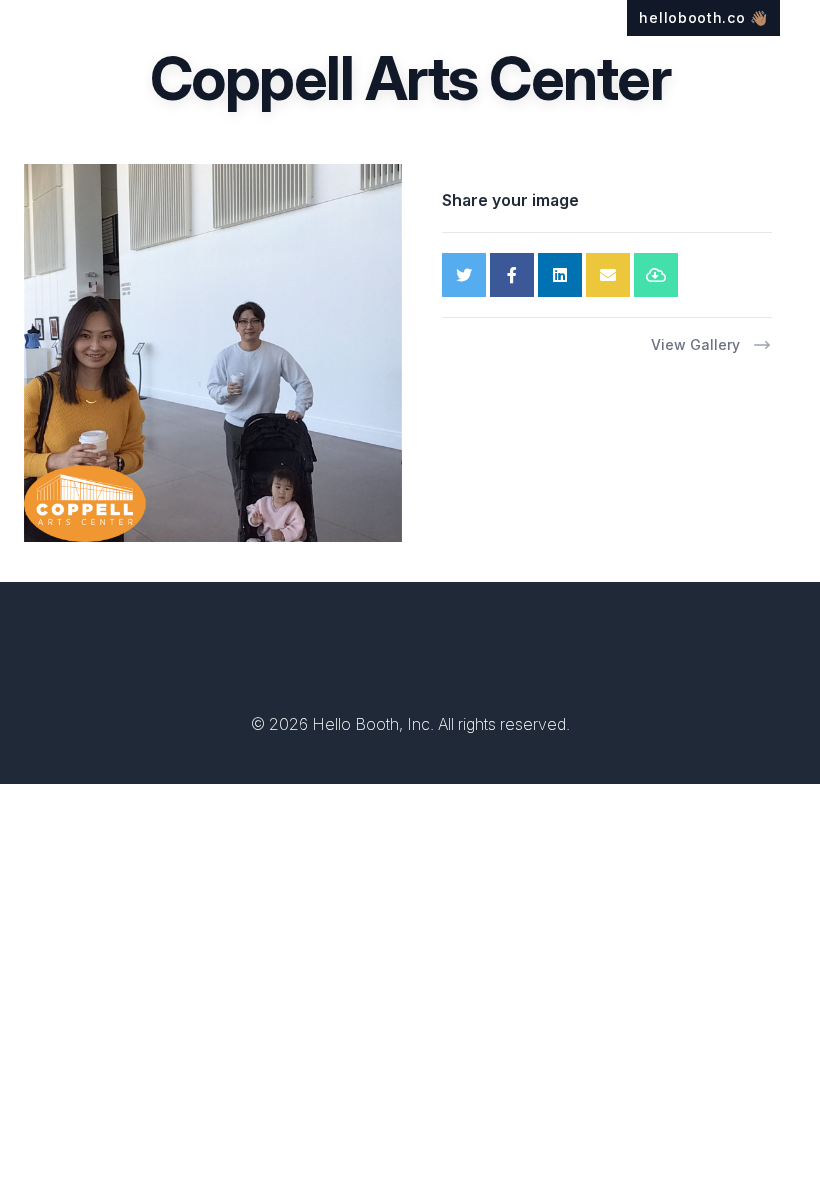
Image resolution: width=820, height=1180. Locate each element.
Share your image (510, 200)
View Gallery (695, 344)
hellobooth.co (703, 17)
